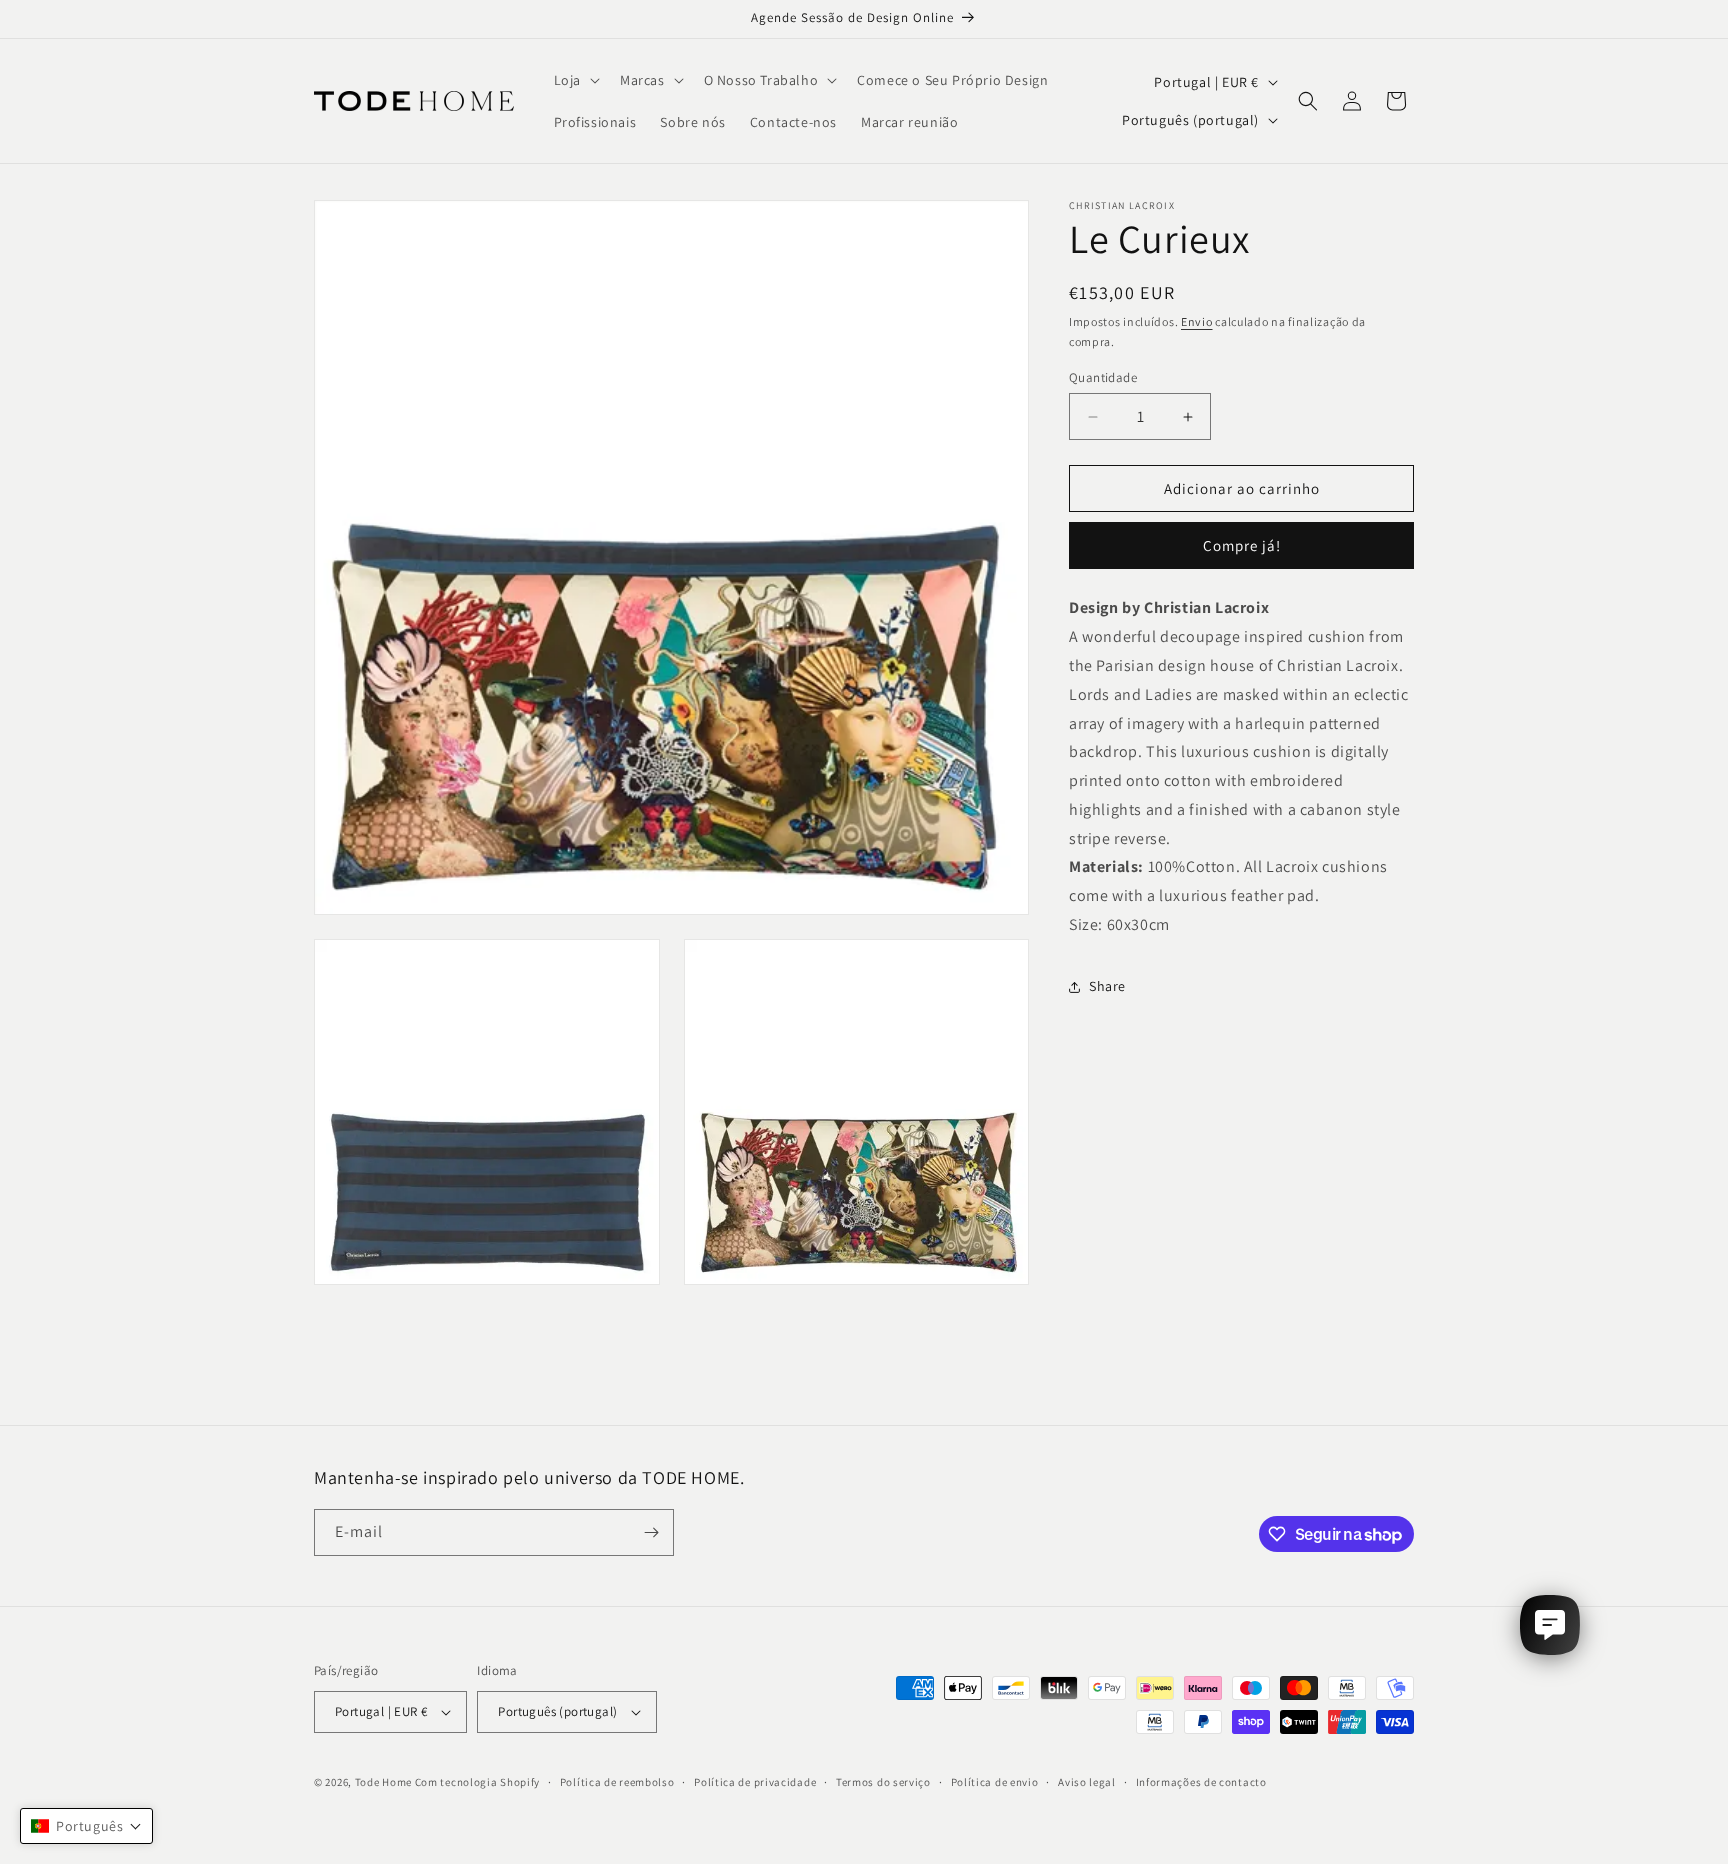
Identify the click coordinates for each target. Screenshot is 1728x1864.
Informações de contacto (1201, 1782)
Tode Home (383, 1782)
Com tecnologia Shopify (477, 1782)
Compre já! (1242, 546)
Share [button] (1107, 987)
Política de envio (995, 1782)
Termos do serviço (883, 1782)
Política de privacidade (755, 1782)
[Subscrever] (651, 1532)
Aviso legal (1087, 1782)
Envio (1197, 321)
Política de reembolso (617, 1782)
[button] (575, 80)
